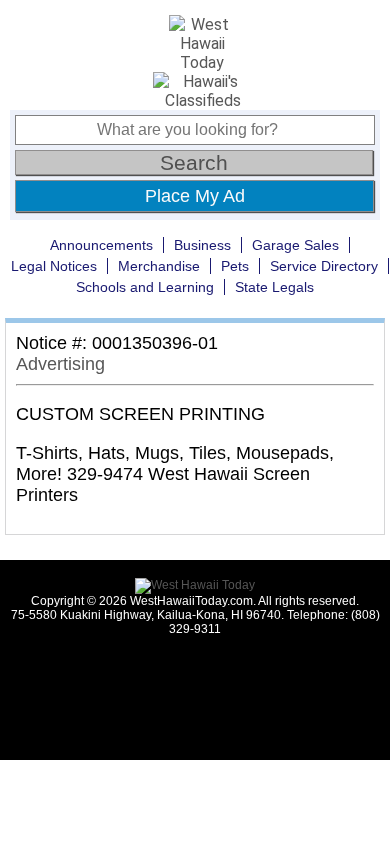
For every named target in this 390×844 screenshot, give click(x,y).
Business (202, 245)
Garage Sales (295, 245)
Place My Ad (195, 196)
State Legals (274, 287)
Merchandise (159, 266)
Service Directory (324, 266)
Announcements (101, 245)
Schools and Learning (145, 287)
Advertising (60, 364)
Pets (235, 266)
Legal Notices (54, 266)
